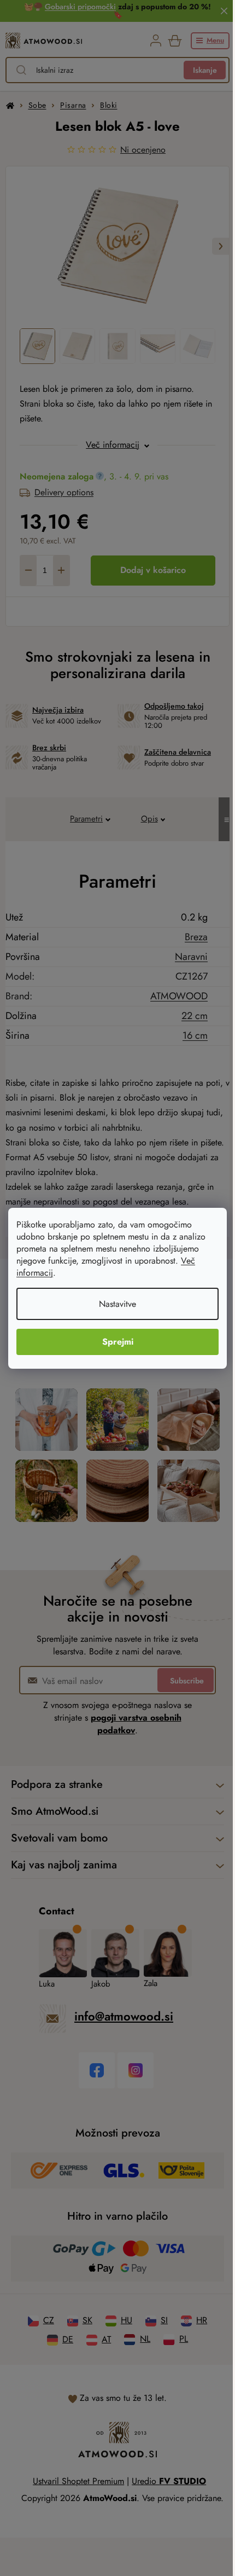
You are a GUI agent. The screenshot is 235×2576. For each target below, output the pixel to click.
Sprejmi (118, 1342)
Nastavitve (117, 1304)
